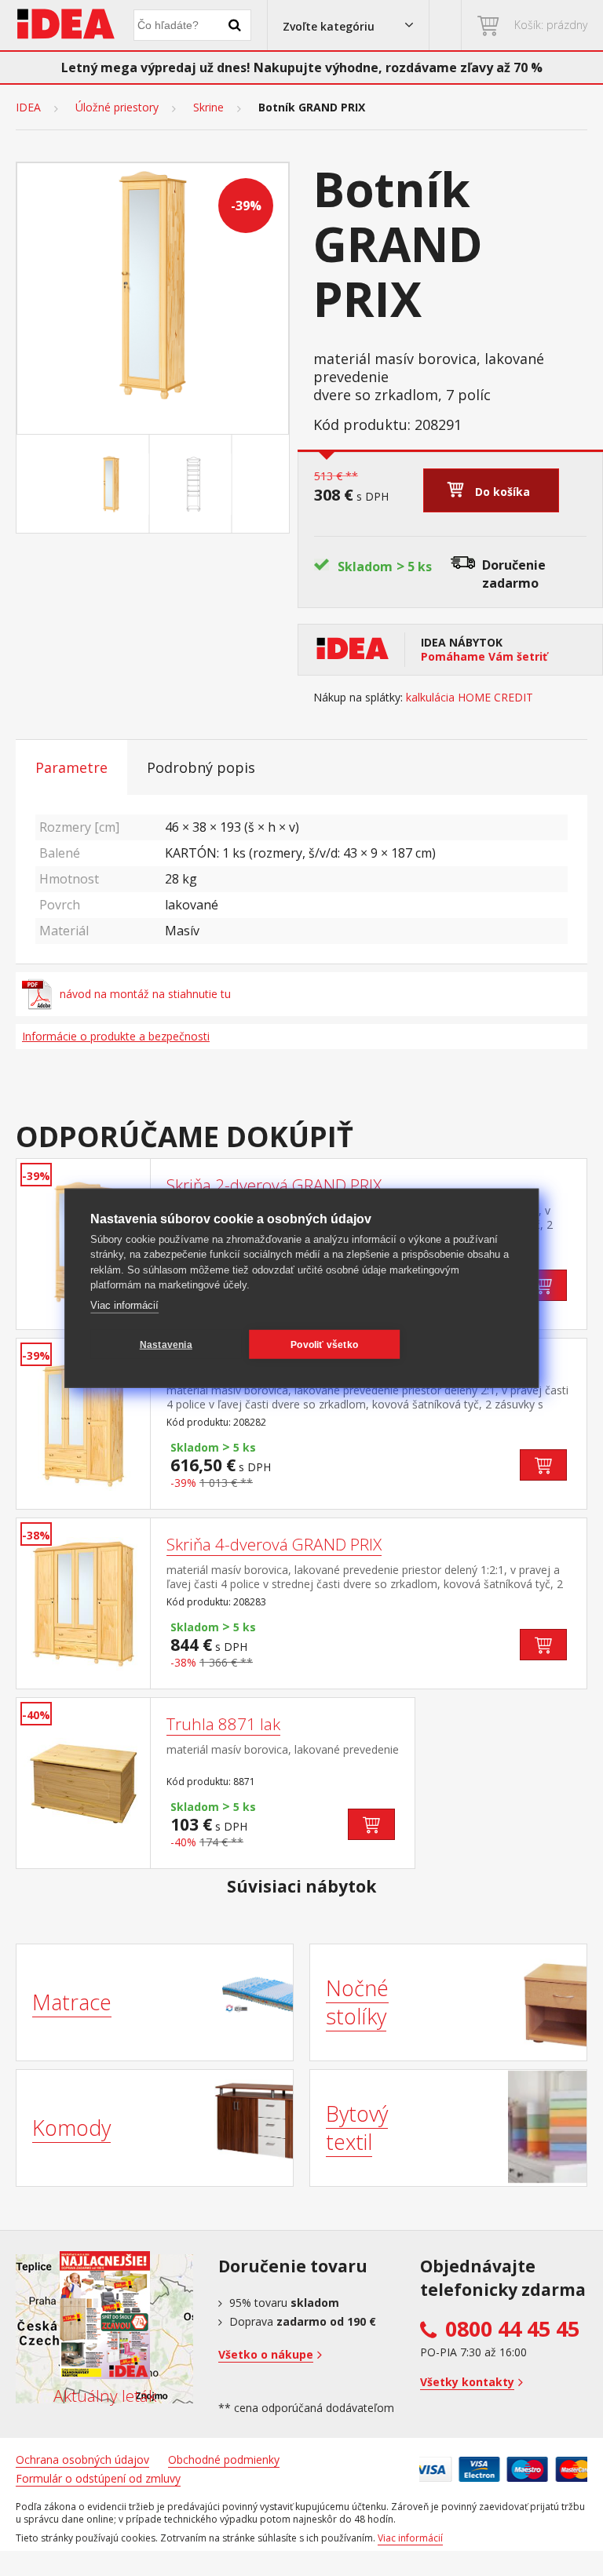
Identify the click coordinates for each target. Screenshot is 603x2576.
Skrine (208, 107)
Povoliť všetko (324, 1344)
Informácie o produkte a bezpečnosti (116, 1036)
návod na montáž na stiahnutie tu (145, 994)
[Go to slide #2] (194, 484)
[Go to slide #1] (111, 484)
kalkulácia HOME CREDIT (470, 698)
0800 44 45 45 (512, 2329)
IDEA (28, 107)
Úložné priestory (117, 107)
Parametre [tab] (71, 767)
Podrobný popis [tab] (201, 767)
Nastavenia (166, 1344)
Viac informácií (124, 1304)
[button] (348, 25)
